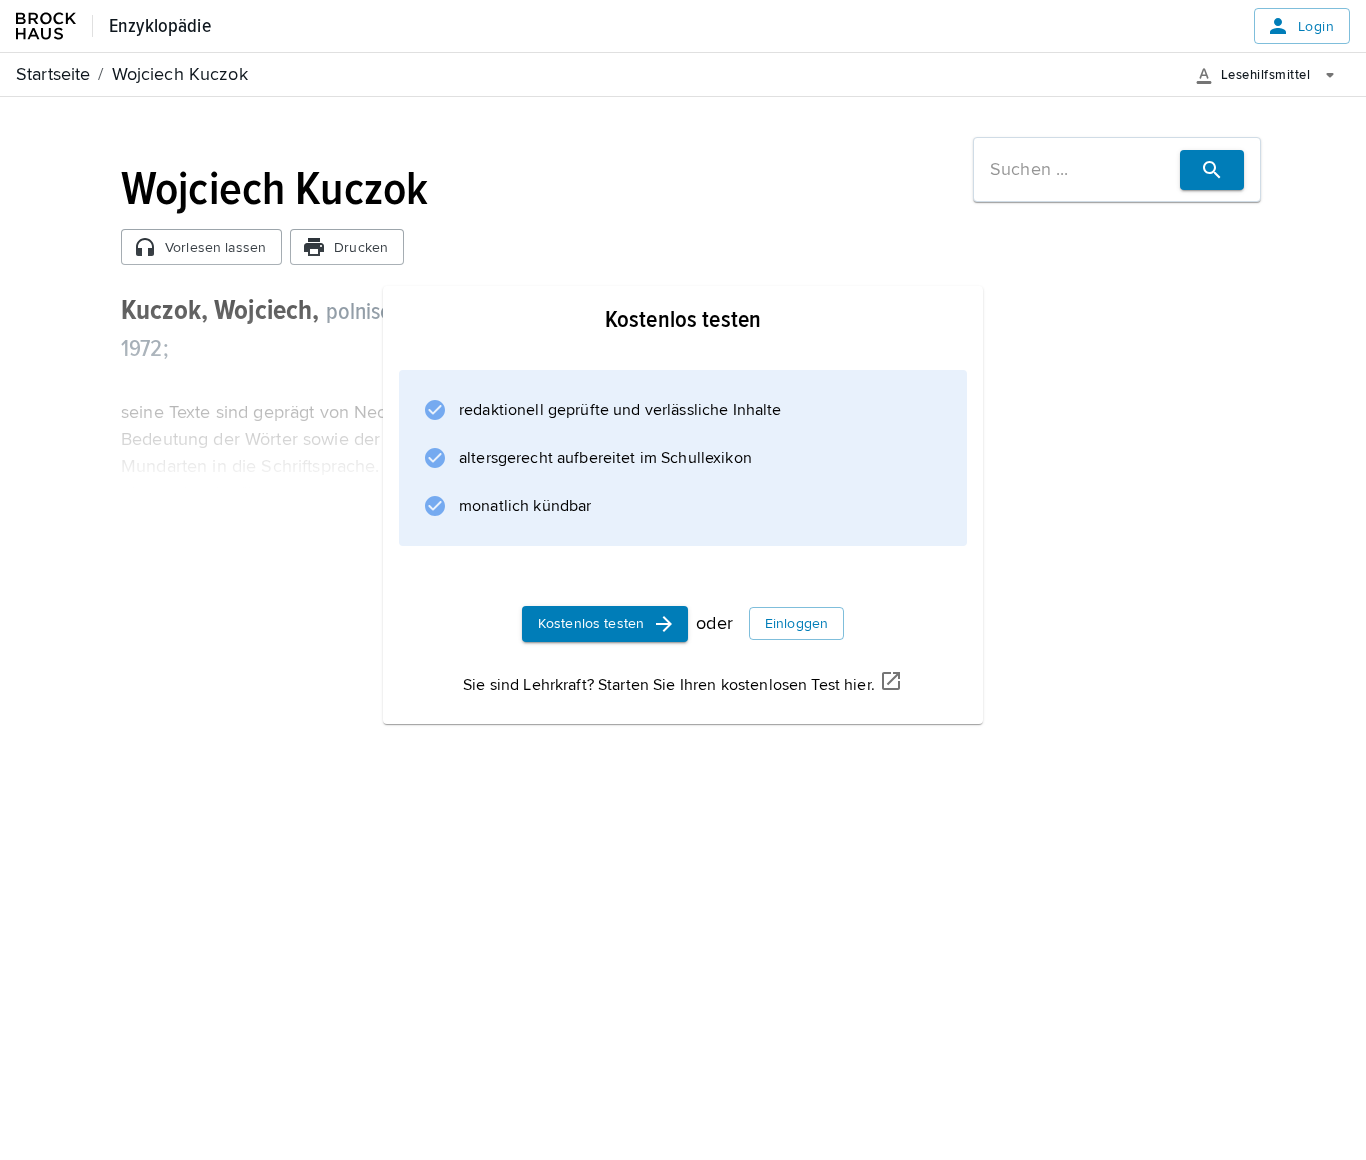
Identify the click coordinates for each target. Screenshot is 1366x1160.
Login (1316, 26)
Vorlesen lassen (215, 247)
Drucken (361, 247)
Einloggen (796, 623)
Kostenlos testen (591, 623)
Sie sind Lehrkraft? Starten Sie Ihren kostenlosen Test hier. (669, 685)
